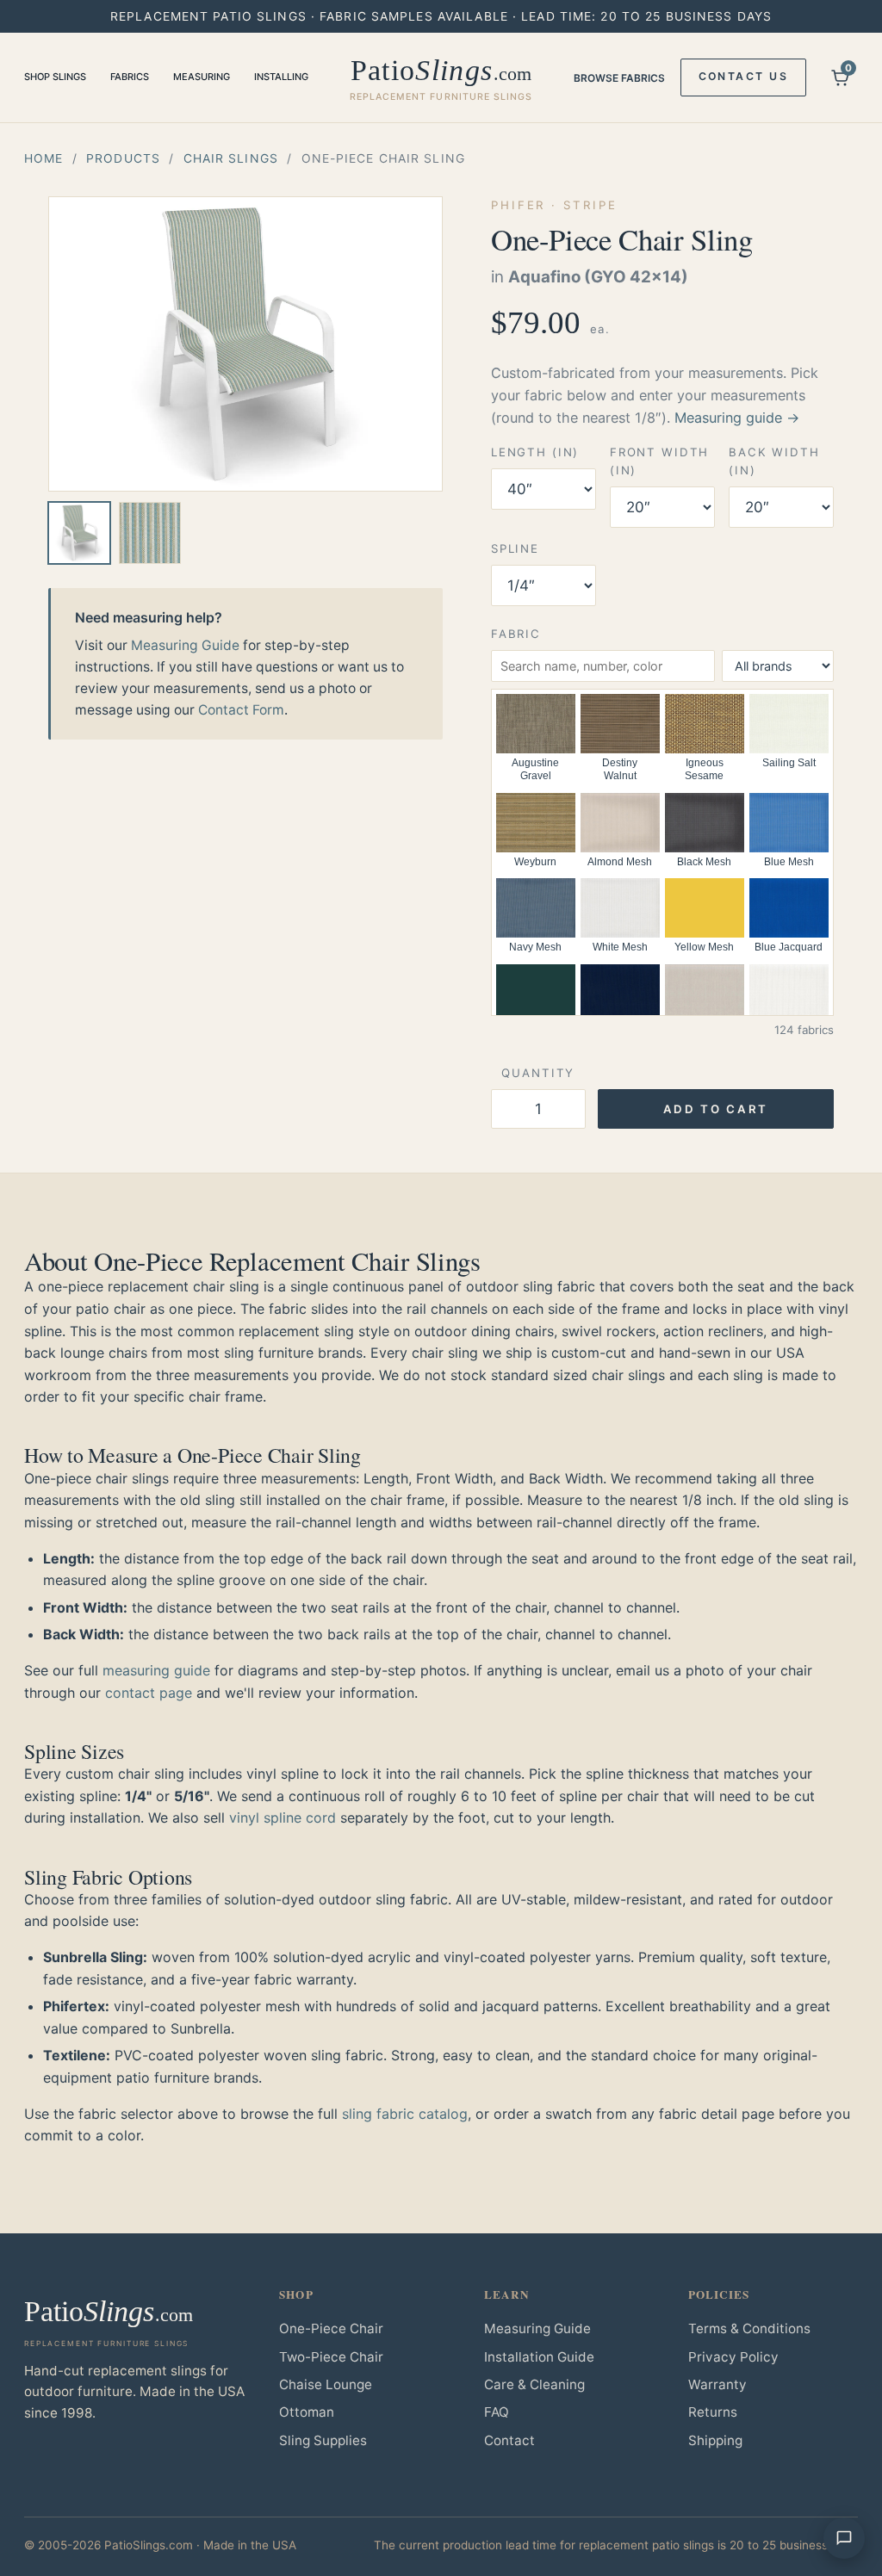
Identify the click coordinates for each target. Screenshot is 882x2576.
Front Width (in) (659, 461)
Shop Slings (55, 77)
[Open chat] (844, 2538)
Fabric (516, 634)
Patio (441, 78)
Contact (509, 2440)
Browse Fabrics (619, 78)
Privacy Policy (733, 2357)
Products (123, 158)
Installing (281, 77)
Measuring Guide (185, 645)
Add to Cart (716, 1109)
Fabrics (130, 77)
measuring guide (156, 1670)
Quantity (538, 1073)
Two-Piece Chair (331, 2357)
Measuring (202, 77)
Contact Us (743, 76)
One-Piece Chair (331, 2328)
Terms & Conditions (749, 2328)
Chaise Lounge (326, 2384)
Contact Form (241, 710)
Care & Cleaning (534, 2384)
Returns (713, 2412)
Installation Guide (539, 2357)
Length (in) (535, 452)
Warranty (717, 2384)
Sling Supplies (323, 2440)
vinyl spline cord (283, 1817)
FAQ (497, 2412)
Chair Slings (231, 158)
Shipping (715, 2440)
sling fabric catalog (405, 2114)
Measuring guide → (737, 418)
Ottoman (307, 2412)
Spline (515, 548)
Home (43, 158)
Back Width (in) (774, 461)
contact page (149, 1693)
